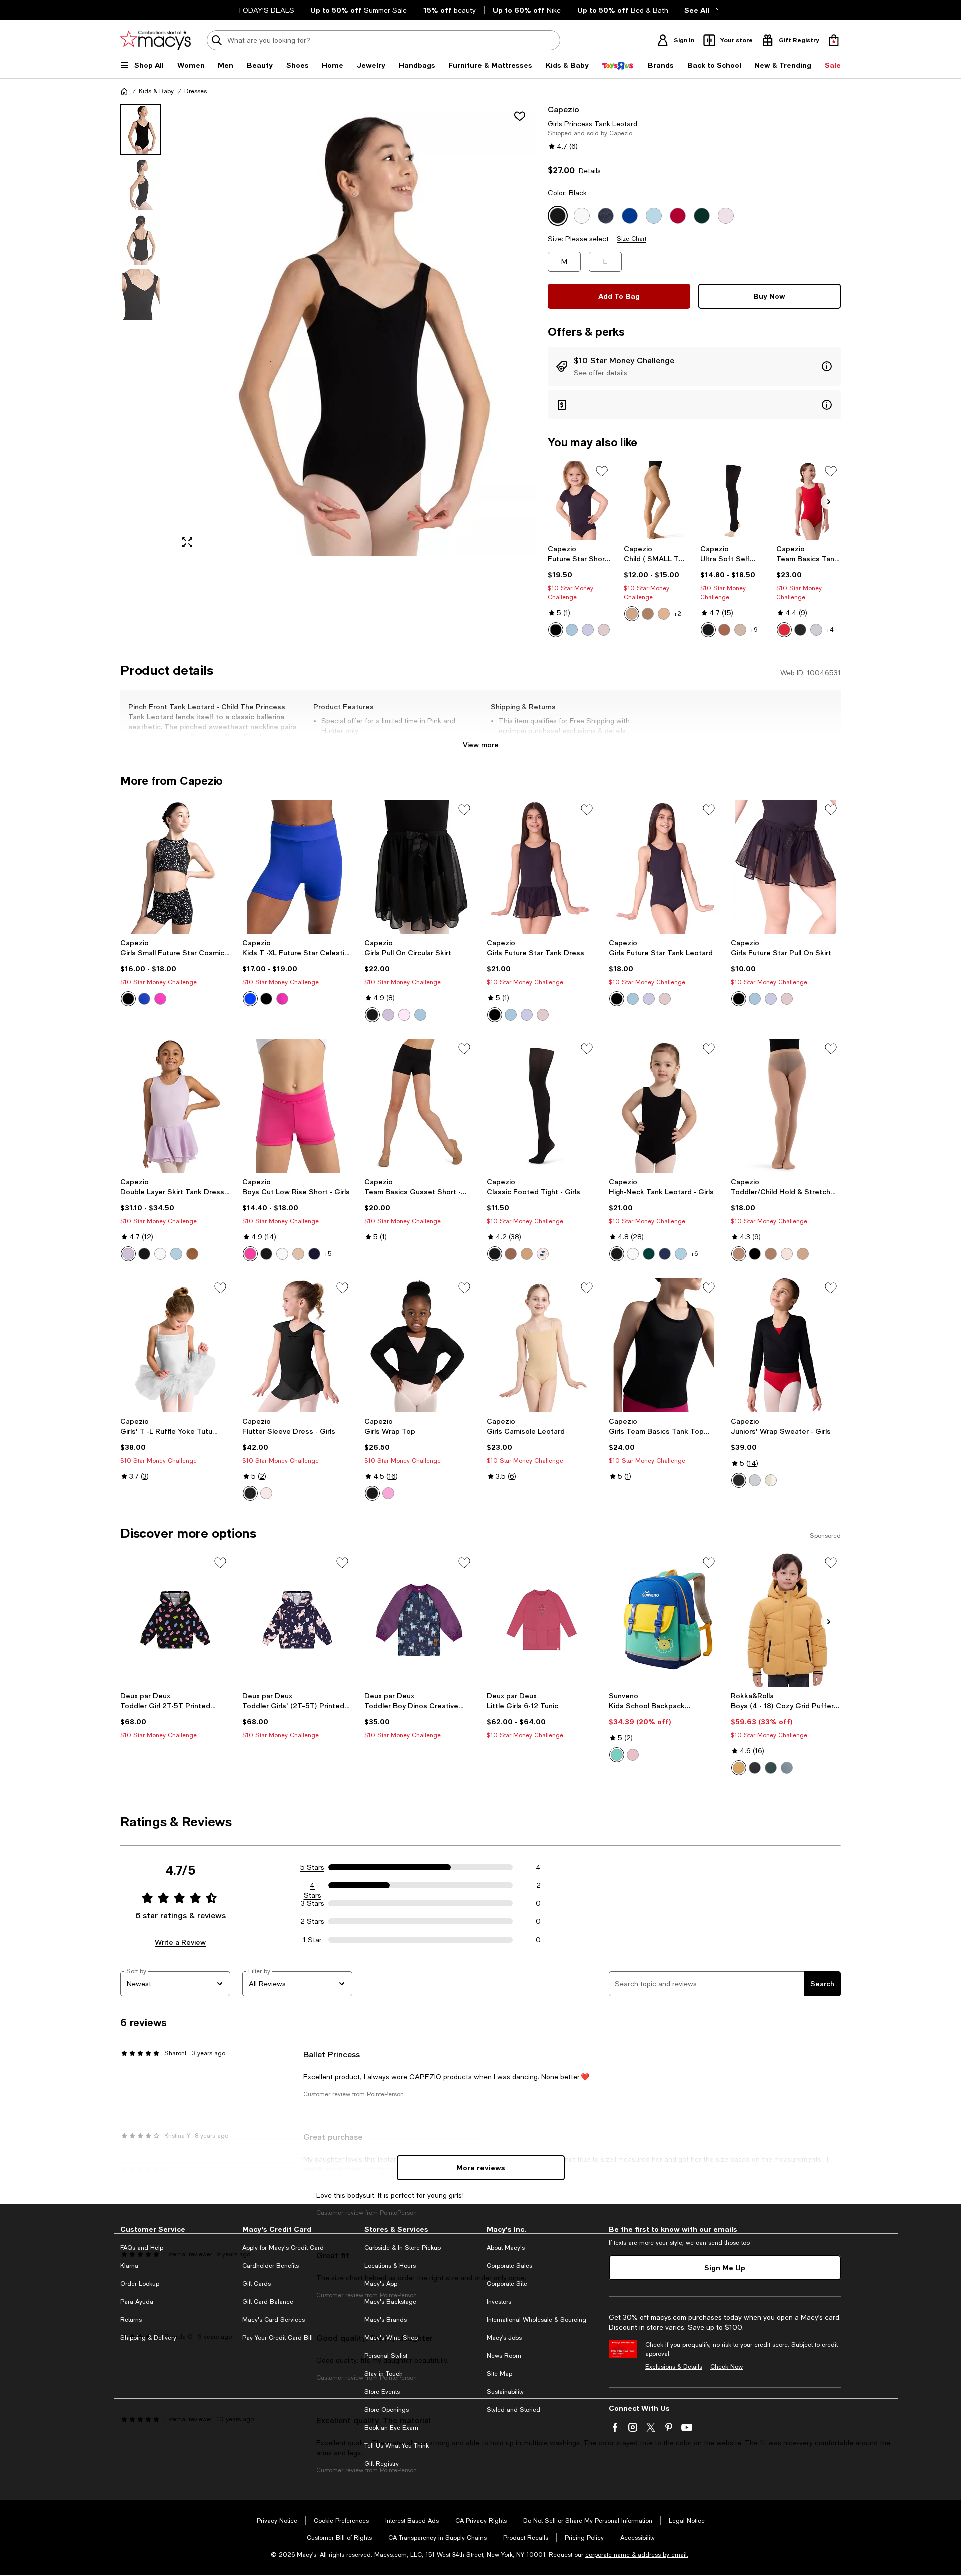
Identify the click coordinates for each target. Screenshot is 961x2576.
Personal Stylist (386, 2356)
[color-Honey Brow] (527, 1254)
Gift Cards (257, 2284)
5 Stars (312, 1867)
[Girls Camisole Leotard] (542, 1345)
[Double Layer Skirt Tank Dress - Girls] (175, 1106)
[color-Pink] (604, 630)
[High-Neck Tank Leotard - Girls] (664, 1106)
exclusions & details (594, 731)
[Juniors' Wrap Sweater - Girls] (786, 1345)
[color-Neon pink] (160, 999)
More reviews (481, 2167)
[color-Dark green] (771, 1768)
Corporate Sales (509, 2266)
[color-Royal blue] (144, 999)
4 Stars (313, 1886)
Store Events (382, 2392)
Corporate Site (507, 2284)
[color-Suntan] (648, 614)
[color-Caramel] (632, 614)
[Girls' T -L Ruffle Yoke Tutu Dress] (175, 1345)
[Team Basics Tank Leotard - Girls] (809, 501)
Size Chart (631, 239)
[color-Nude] (298, 1254)
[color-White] (816, 630)
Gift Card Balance (268, 2302)
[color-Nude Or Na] (511, 1254)
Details (590, 171)
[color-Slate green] (787, 1768)
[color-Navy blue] (314, 1254)
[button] (328, 330)
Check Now (727, 2367)
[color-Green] (617, 1755)
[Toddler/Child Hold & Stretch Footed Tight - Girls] (786, 1106)
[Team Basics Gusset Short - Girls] (419, 1106)
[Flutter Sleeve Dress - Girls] (297, 1345)
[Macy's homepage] (124, 91)
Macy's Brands (386, 2320)
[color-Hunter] (649, 1254)
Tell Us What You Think (397, 2446)
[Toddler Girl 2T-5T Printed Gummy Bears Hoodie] (175, 1620)
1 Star (312, 1940)
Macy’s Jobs (504, 2338)
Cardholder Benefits (271, 2266)
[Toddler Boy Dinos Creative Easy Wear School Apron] (419, 1620)
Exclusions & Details (674, 2367)
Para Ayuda (137, 2302)
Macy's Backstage (390, 2302)
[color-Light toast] (664, 614)
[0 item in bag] (834, 40)
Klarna (129, 2266)
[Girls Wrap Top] (419, 1345)
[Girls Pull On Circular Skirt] (419, 867)
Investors (499, 2302)
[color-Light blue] (572, 630)
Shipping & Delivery (148, 2338)
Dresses (195, 91)
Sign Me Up (725, 2268)
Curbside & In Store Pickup (403, 2248)
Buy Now (769, 296)
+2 (677, 614)
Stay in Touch (384, 2374)
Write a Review (180, 1942)
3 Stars (313, 1903)
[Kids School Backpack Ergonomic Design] (664, 1620)
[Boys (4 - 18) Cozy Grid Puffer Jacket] (786, 1620)
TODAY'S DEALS (266, 10)
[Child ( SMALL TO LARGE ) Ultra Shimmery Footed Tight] (656, 501)
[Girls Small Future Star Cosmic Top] (175, 867)
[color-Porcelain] (740, 630)
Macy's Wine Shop (391, 2338)
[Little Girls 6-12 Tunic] (542, 1620)
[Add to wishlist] (520, 116)
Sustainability (505, 2392)
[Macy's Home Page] (155, 40)
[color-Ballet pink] (787, 1254)
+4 (830, 630)
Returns (131, 2320)
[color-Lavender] (588, 630)
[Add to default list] (602, 471)
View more (481, 744)
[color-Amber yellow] (739, 1768)
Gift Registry (382, 2464)
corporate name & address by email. (637, 2555)
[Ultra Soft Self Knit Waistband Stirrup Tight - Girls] (733, 501)
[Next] (829, 502)
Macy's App (381, 2284)
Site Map (499, 2374)
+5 (328, 1254)
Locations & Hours (390, 2266)
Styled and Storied (513, 2410)
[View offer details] (694, 366)
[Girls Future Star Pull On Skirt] (786, 867)
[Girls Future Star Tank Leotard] (664, 867)
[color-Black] (556, 630)
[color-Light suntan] (724, 630)
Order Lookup (140, 2284)
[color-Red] (784, 630)
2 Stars (312, 1921)
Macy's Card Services (274, 2320)
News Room (504, 2356)
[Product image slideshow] (354, 330)
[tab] (141, 129)
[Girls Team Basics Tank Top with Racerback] (664, 1345)
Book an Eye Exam (391, 2428)
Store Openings (387, 2410)
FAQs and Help (142, 2248)
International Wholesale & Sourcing (536, 2320)
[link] (580, 591)
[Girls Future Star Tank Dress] (542, 867)
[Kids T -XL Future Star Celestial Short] (297, 867)
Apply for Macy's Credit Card (283, 2248)
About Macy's (506, 2248)
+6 (694, 1254)
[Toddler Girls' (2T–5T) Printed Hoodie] (297, 1620)
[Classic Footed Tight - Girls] (542, 1106)
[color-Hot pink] (250, 1254)
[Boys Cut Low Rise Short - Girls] (297, 1106)
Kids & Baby (156, 91)
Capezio (563, 109)
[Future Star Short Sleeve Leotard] (580, 501)
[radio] (556, 630)
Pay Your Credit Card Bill (278, 2338)
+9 (754, 630)
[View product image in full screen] (187, 542)
